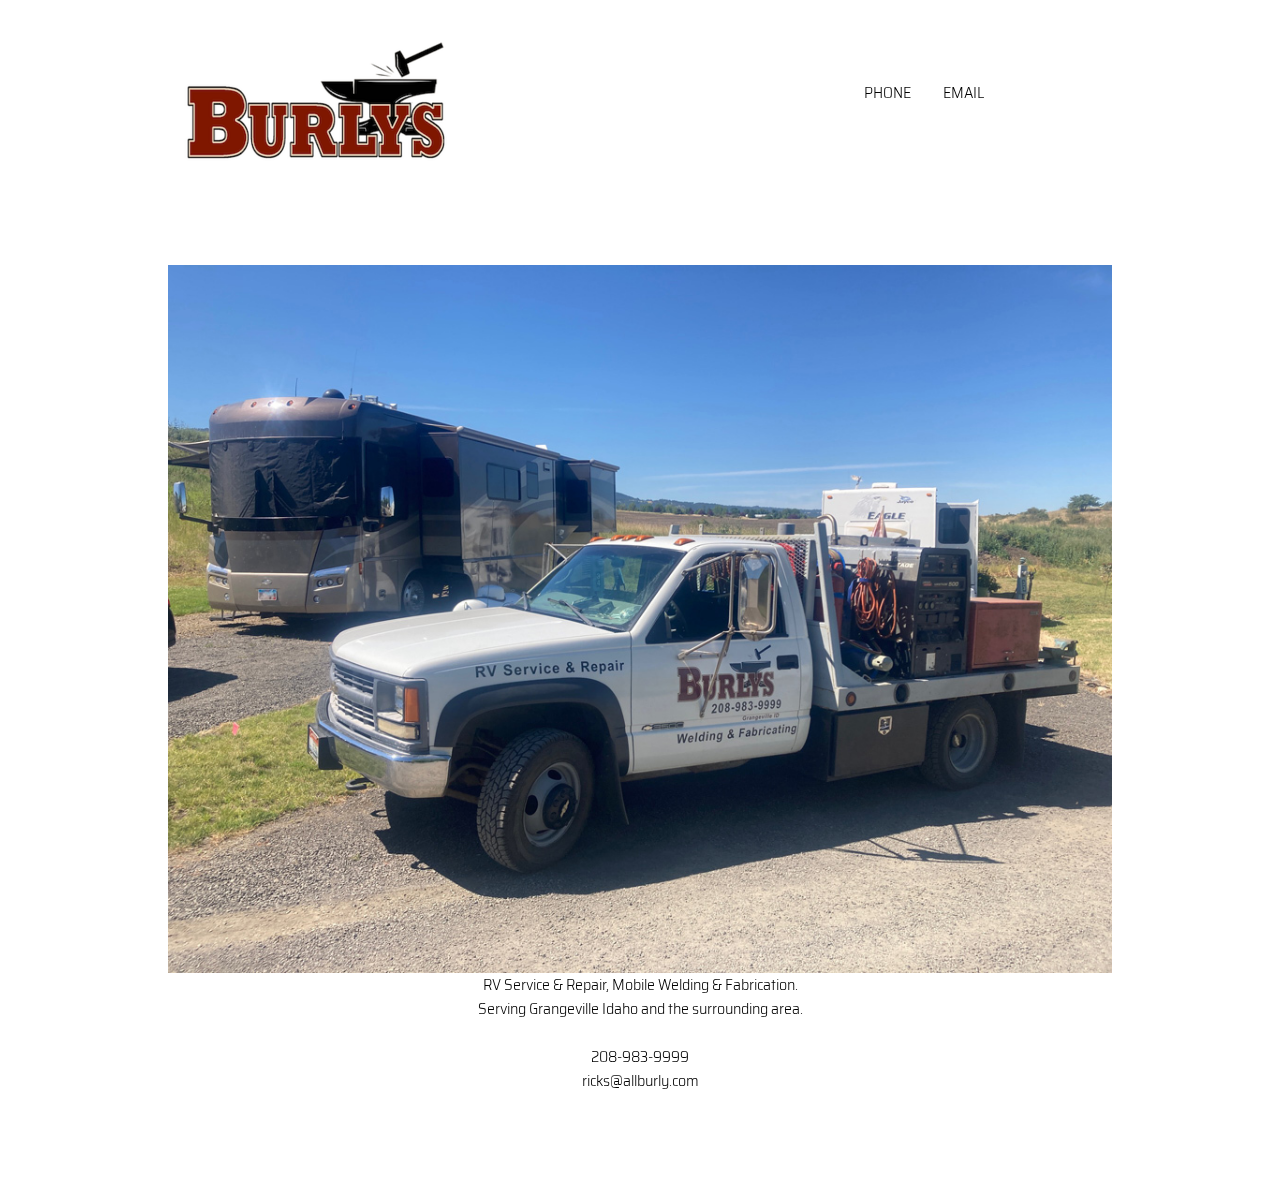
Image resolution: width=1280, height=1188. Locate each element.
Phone (887, 92)
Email (963, 92)
